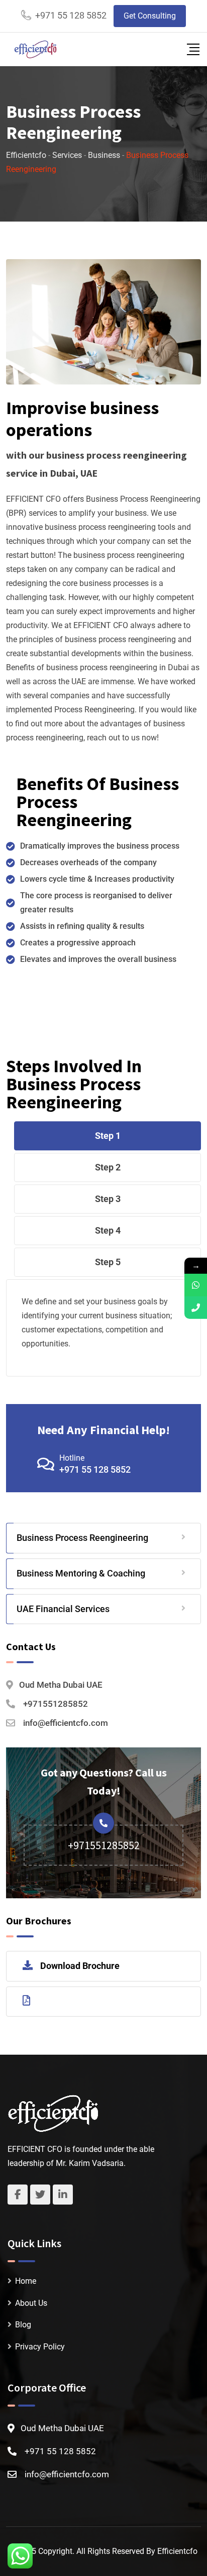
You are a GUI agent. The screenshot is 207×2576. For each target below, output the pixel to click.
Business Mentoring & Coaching (81, 1573)
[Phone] (196, 1308)
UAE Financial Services (63, 1609)
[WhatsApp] (196, 1285)
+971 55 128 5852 (71, 15)
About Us (31, 2303)
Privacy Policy (40, 2347)
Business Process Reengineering (82, 1538)
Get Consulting (150, 16)
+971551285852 (56, 1704)
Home (26, 2281)
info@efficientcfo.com (66, 1723)
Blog (23, 2325)
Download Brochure (80, 1966)
